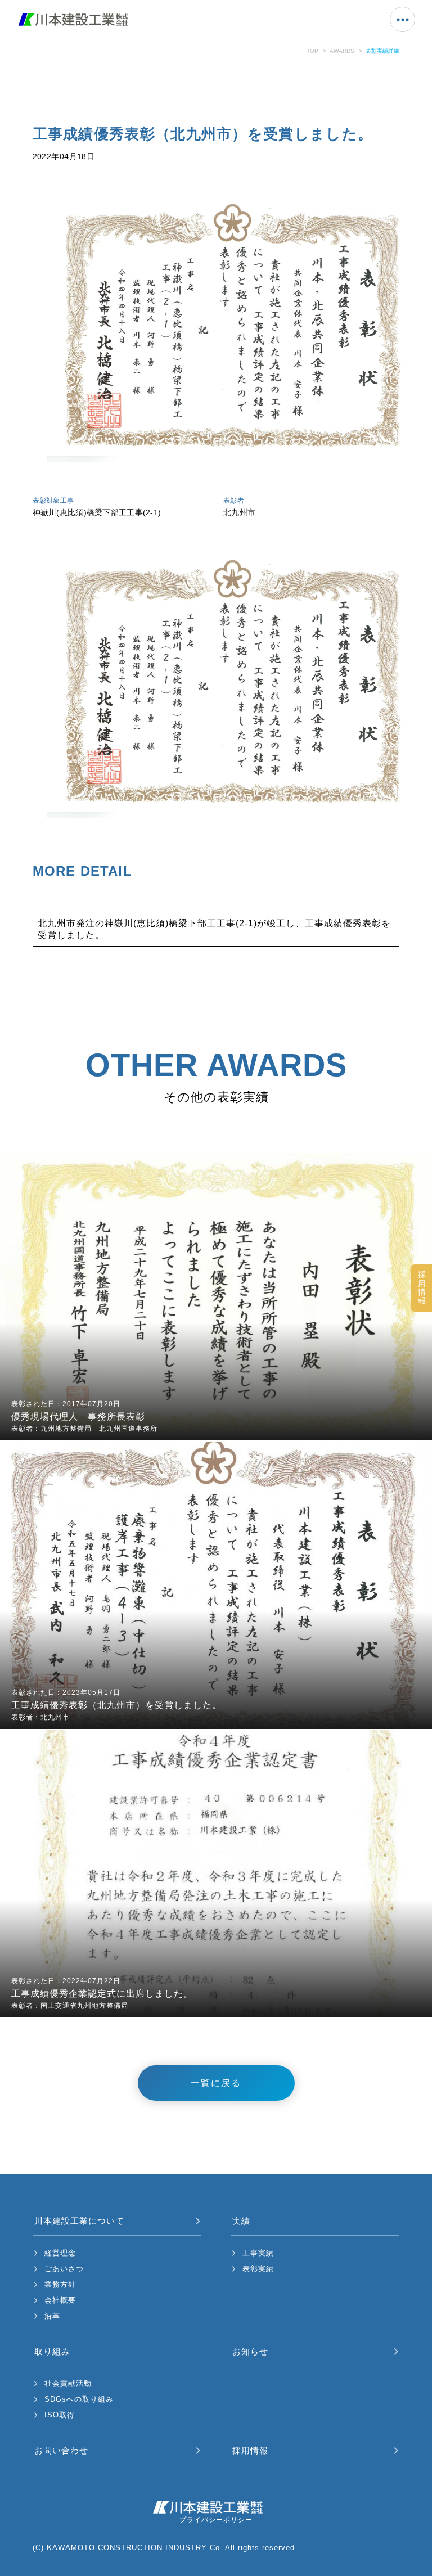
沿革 (52, 2316)
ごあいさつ (64, 2269)
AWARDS (342, 51)
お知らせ (250, 2351)
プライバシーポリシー (216, 2520)
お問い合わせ (61, 2450)
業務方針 (60, 2284)
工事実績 (258, 2253)
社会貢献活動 (68, 2383)
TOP (312, 51)
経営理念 (60, 2253)
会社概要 (60, 2300)
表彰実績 (258, 2269)
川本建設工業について (79, 2221)
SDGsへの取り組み (79, 2399)
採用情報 (250, 2450)
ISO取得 (60, 2415)
